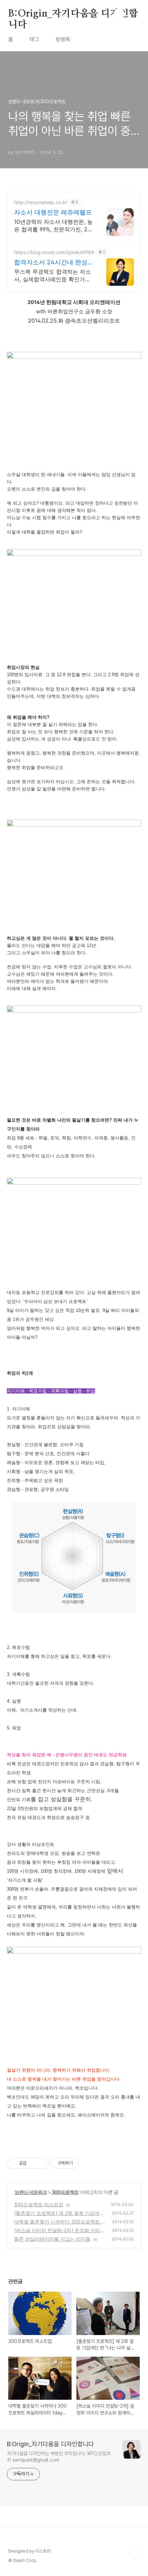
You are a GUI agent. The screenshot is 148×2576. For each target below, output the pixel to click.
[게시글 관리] (41, 2163)
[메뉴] (135, 13)
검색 (119, 14)
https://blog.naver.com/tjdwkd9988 (54, 252)
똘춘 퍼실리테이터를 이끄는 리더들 (52, 2239)
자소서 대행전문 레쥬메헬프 (53, 212)
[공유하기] (33, 2163)
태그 (34, 39)
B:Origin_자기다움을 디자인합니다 (73, 14)
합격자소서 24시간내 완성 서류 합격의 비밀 (51, 262)
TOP (134, 2554)
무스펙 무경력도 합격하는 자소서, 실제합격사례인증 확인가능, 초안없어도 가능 (53, 276)
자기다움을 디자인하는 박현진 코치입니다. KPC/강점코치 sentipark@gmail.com (59, 2457)
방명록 (63, 39)
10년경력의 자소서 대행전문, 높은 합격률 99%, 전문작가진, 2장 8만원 (53, 226)
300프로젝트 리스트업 (39, 2204)
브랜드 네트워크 (31, 2192)
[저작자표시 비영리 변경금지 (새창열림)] (88, 2163)
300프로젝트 (65, 2192)
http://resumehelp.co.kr (41, 202)
